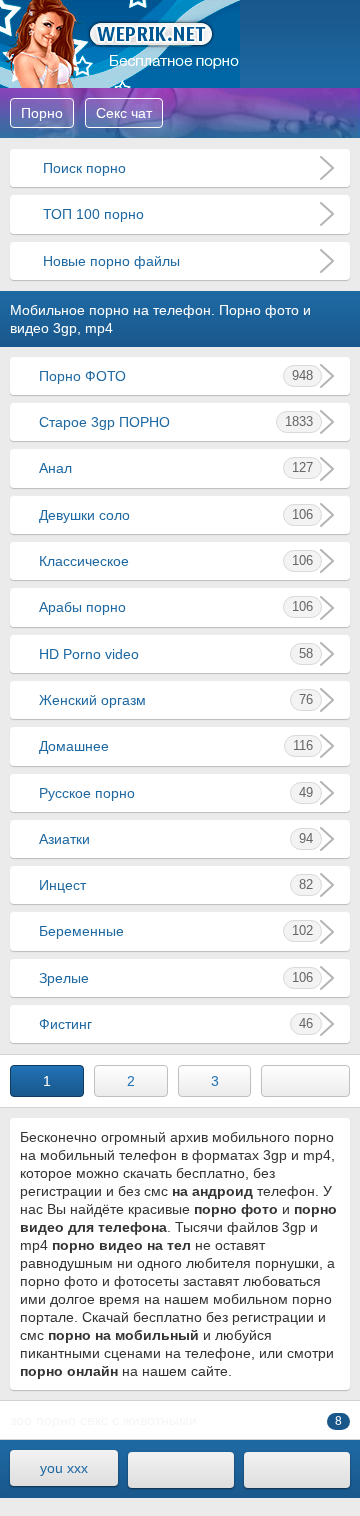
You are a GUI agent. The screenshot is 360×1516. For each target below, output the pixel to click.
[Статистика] (297, 1470)
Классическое (176, 561)
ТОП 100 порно (91, 214)
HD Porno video (176, 654)
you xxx (64, 1468)
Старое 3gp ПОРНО (176, 422)
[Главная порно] (181, 1470)
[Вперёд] (305, 1081)
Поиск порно (82, 168)
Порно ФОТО (176, 376)
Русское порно (176, 793)
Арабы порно (176, 607)
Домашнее (176, 746)
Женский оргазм (176, 700)
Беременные (176, 931)
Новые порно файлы (109, 261)
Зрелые (176, 978)
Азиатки (176, 839)
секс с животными (138, 1420)
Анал (176, 468)
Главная (120, 44)
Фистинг (176, 1024)
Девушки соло (176, 515)
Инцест (176, 885)
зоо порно (43, 1420)
